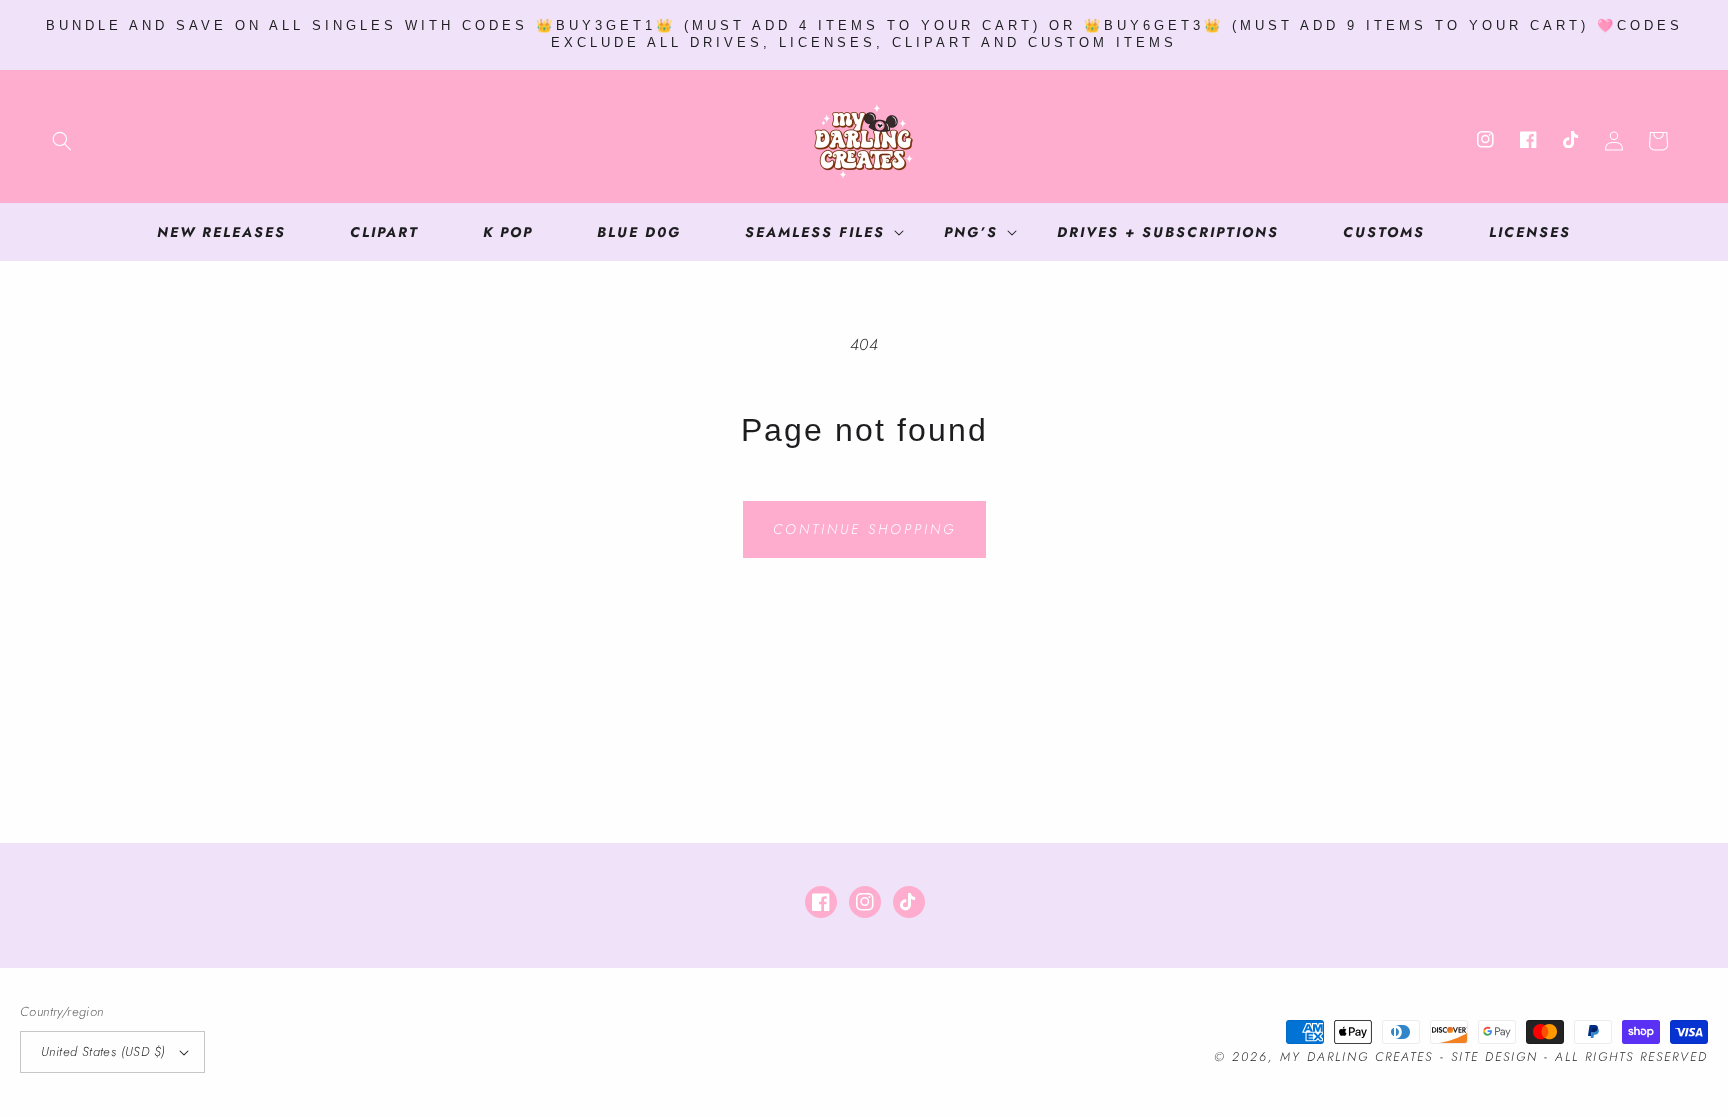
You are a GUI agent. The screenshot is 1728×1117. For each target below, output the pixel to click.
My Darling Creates (1356, 1057)
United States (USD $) (103, 1051)
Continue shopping (864, 529)
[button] (62, 141)
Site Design (1494, 1057)
